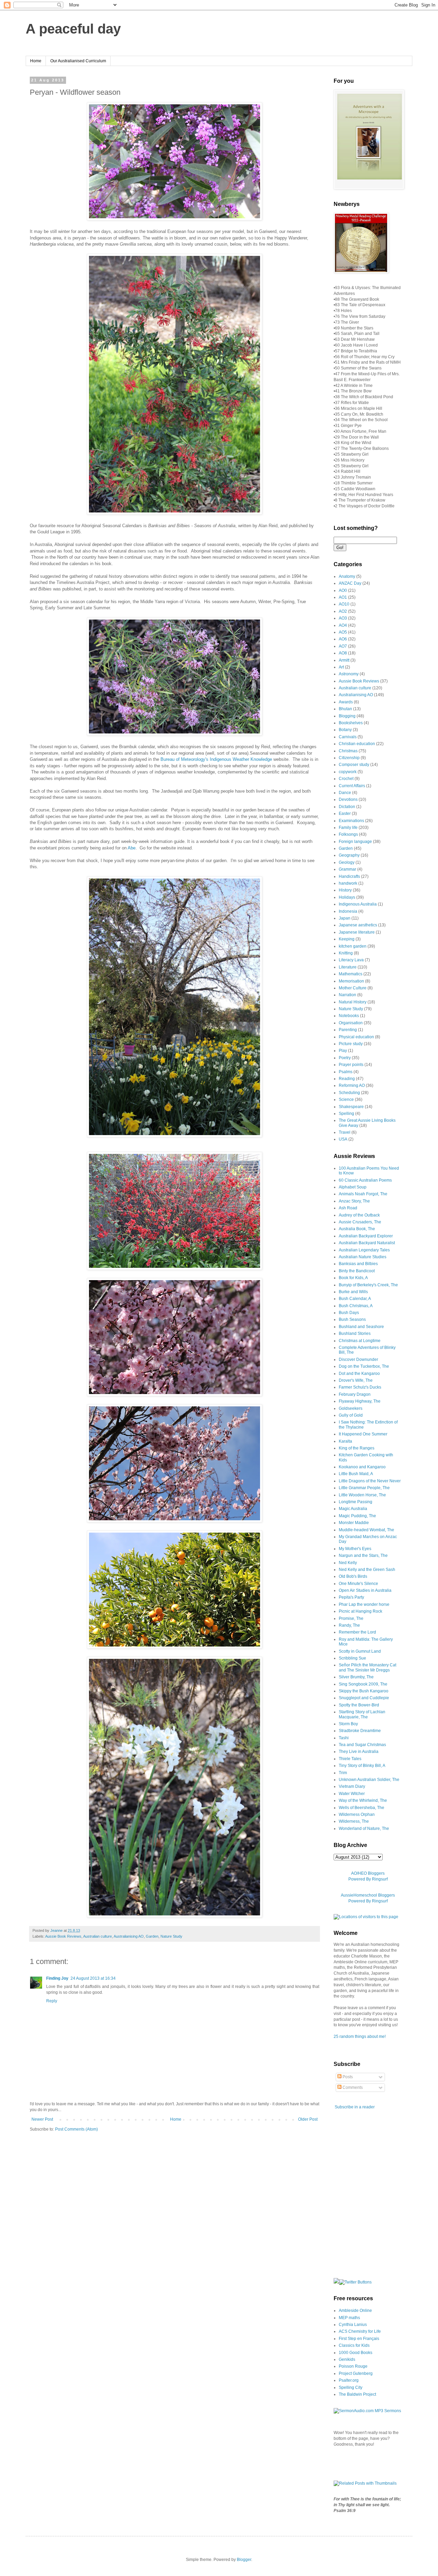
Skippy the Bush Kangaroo (364, 1691)
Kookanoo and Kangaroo (362, 1467)
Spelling (346, 1114)
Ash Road (348, 1208)
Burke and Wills (353, 1292)
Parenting (348, 1030)
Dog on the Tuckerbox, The (364, 1366)
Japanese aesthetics (358, 925)
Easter (345, 814)
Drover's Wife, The (356, 1380)
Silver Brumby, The (356, 1677)
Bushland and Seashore (361, 1327)
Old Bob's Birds (353, 1576)
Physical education (356, 1037)
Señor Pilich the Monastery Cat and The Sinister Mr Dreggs (368, 1667)
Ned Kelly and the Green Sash (367, 1570)
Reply (52, 2001)
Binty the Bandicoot (357, 1271)
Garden (152, 1936)
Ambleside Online (355, 2311)
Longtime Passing (356, 1502)
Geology (347, 862)
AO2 (343, 611)
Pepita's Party (351, 1597)
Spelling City (351, 2388)
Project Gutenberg (356, 2373)
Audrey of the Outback (359, 1215)
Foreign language (355, 842)
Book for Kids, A (353, 1278)
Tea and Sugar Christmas (362, 1745)
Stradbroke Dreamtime (360, 1731)
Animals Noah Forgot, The (363, 1194)
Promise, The (351, 1618)
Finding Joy (57, 1978)
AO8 (343, 653)
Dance (345, 793)
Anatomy (347, 576)
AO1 (343, 597)
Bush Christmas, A (356, 1306)
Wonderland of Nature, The (364, 1829)
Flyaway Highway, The (360, 1401)
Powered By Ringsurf (368, 1879)
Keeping (347, 939)
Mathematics (351, 974)
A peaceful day (73, 29)
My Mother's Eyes (355, 1549)
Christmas (348, 751)
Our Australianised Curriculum (78, 61)
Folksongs (348, 834)
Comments (352, 2087)
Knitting (346, 953)
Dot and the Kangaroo (359, 1374)
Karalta (345, 1441)
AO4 (343, 625)
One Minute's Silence (358, 1584)
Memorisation (351, 981)
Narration (347, 995)
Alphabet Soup (353, 1187)
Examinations (351, 821)
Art (341, 667)
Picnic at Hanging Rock (360, 1611)
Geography (349, 855)
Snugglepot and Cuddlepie (364, 1698)
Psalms (346, 1072)
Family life (348, 828)
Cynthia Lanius (353, 2325)
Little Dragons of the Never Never (370, 1481)
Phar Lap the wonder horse (364, 1604)
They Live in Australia (359, 1752)
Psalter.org (349, 2380)
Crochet (346, 779)
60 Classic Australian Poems (365, 1180)
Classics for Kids (354, 2345)
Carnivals (348, 737)
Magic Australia (353, 1509)
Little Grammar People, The (364, 1488)
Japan (345, 918)
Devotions (348, 799)
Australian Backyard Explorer (366, 1236)
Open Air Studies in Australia (365, 1590)
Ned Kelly (348, 1563)
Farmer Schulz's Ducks (360, 1387)
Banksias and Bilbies (358, 1264)
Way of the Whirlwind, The (363, 1800)
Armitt (344, 660)
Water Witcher (352, 1794)
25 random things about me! (360, 2037)
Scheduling (349, 1093)
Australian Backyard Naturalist (367, 1243)
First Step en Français (359, 2339)
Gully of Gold (351, 1415)
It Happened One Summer (363, 1434)
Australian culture (98, 1936)
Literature (348, 967)
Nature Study (171, 1936)
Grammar (347, 869)
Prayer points (351, 1065)
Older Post (308, 2119)
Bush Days (349, 1313)
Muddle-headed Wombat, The (366, 1530)
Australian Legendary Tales (364, 1250)
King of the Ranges (357, 1448)
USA (343, 1139)
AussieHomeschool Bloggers (368, 1895)
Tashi (344, 1738)
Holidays (347, 897)
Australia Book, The (357, 1229)
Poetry (345, 1058)
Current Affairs (352, 786)
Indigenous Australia (358, 904)
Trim (343, 1773)
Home (36, 61)
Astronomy (349, 674)
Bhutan (345, 709)
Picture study (351, 1044)
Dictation (347, 807)
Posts (347, 2077)
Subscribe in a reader (355, 2107)
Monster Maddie (354, 1523)
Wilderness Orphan (357, 1814)
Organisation (351, 1023)
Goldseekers (351, 1408)
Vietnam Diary (352, 1786)
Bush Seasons (352, 1319)
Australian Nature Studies (363, 1257)
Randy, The (349, 1625)
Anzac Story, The (354, 1201)
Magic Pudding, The (357, 1516)
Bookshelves (351, 723)
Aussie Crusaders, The (360, 1222)
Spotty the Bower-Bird (359, 1705)
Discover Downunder (358, 1359)
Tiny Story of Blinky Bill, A (362, 1766)
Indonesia (348, 911)
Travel (345, 1132)
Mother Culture (353, 988)
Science (346, 1100)
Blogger (244, 2560)
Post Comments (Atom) (76, 2129)
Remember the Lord (357, 1632)
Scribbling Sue (352, 1658)
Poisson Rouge (353, 2366)
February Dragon (355, 1394)
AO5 (343, 632)
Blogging (347, 716)
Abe (132, 848)
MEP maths (349, 2318)
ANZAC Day (350, 583)
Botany (345, 730)
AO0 (343, 590)
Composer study (354, 765)
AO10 (344, 604)
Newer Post (42, 2119)
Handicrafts (349, 876)
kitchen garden (353, 946)
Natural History (353, 1002)
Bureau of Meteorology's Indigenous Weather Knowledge (216, 759)
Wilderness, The (354, 1821)
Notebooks (349, 1016)
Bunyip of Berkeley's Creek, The (368, 1285)
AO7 (343, 646)
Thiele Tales (350, 1759)
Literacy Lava (351, 960)
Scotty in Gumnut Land (360, 1651)
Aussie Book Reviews (63, 1936)
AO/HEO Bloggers (368, 1873)
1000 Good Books (356, 2353)
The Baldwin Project (357, 2394)
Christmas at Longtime (360, 1341)
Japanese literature (357, 932)
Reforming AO (352, 1085)
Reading (347, 1079)
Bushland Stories (355, 1333)
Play (343, 1051)
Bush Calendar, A (355, 1299)
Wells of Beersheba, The (362, 1808)
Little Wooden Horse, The (362, 1495)
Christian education (357, 744)
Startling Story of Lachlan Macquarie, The (362, 1714)
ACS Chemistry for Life (360, 2331)
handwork (348, 883)
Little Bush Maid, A (356, 1474)
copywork (348, 772)
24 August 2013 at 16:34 (93, 1978)
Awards (346, 702)
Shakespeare (351, 1107)
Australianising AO (129, 1936)
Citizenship (349, 758)
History (345, 890)
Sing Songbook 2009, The (363, 1684)
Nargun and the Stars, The (363, 1556)
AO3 (343, 618)
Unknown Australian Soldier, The (369, 1780)
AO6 (343, 639)
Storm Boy (348, 1724)
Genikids (347, 2359)
